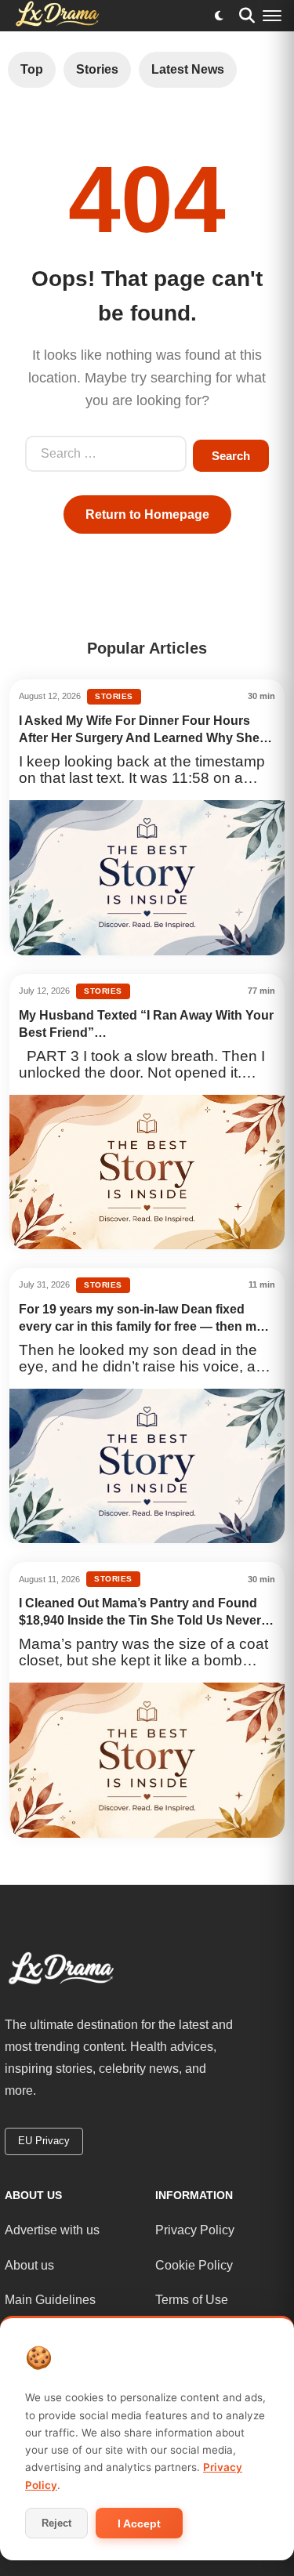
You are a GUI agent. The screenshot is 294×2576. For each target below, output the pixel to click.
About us (29, 2265)
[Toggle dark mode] (219, 16)
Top (32, 69)
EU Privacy (44, 2141)
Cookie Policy (194, 2265)
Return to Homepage (147, 514)
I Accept (139, 2523)
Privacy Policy (195, 2230)
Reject (56, 2523)
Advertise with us (52, 2230)
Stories (97, 69)
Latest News (188, 69)
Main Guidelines (50, 2300)
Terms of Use (192, 2300)
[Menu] (272, 16)
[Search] (247, 16)
